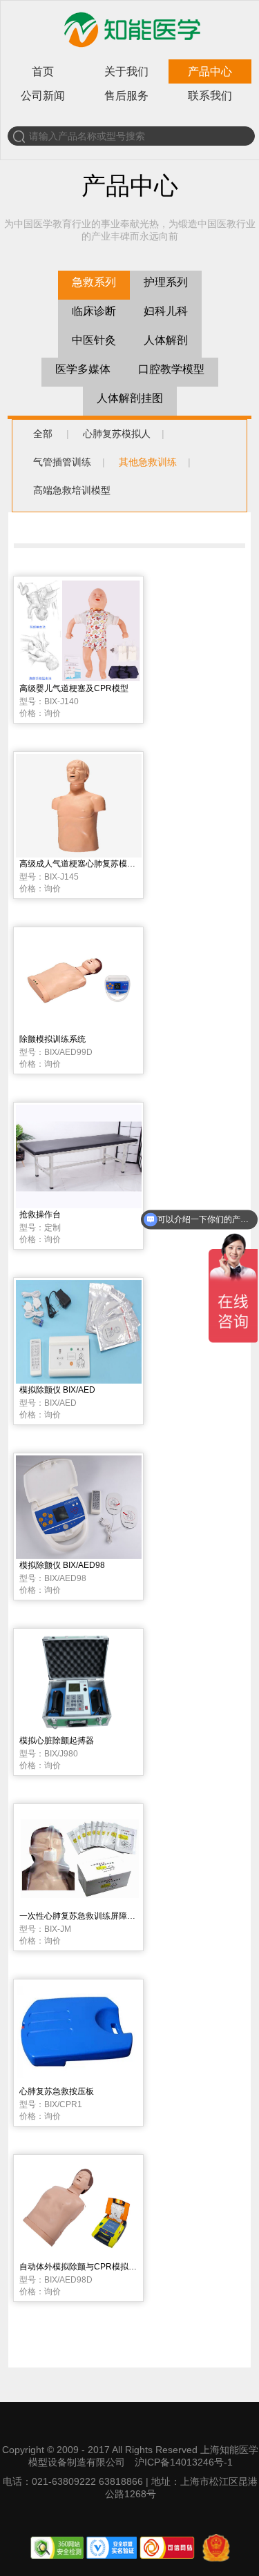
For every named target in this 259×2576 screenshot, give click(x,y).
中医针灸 (94, 340)
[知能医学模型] (131, 50)
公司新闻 (43, 96)
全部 (43, 434)
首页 (43, 71)
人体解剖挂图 (130, 398)
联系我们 (210, 96)
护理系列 (166, 282)
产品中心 (210, 71)
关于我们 (126, 71)
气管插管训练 (62, 462)
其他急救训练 (148, 462)
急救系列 (94, 282)
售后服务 (126, 96)
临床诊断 (94, 311)
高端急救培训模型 (72, 490)
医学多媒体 (83, 369)
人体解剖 (166, 340)
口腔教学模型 (171, 369)
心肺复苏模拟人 (117, 434)
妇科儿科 (166, 311)
